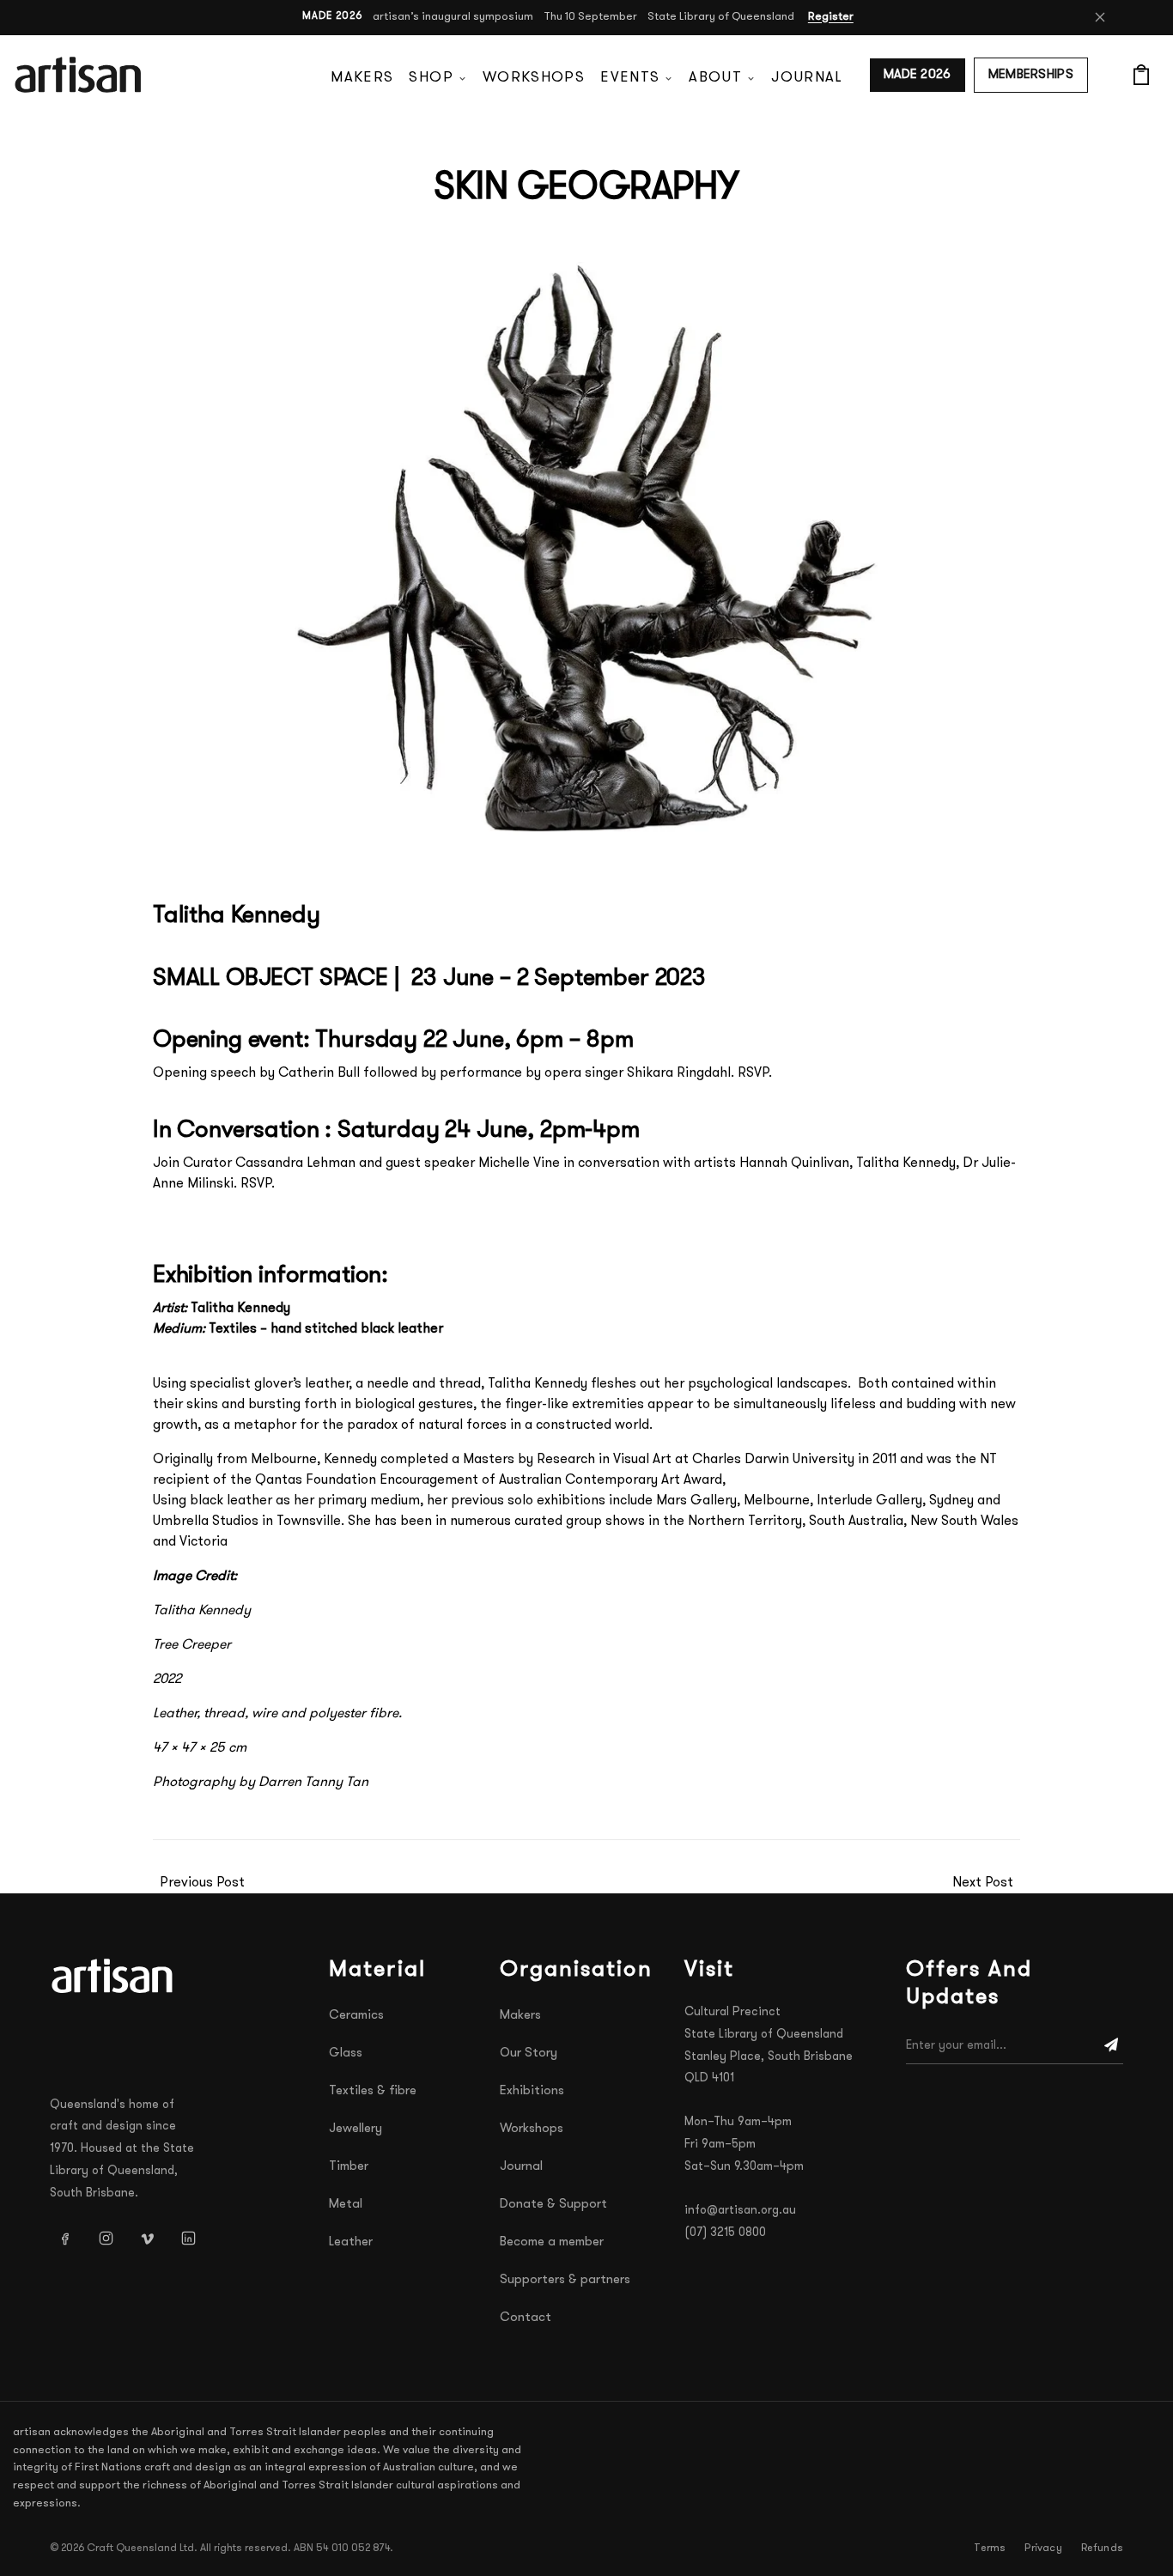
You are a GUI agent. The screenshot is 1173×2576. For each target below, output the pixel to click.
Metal (346, 2205)
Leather (351, 2242)
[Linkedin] (188, 2239)
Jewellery (356, 2129)
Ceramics (356, 2016)
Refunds (1102, 2549)
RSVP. (755, 1073)
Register (831, 17)
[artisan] (114, 1976)
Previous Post (202, 1883)
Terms (990, 2549)
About (715, 78)
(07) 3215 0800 (725, 2233)
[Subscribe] (1111, 2046)
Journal (807, 78)
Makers (362, 78)
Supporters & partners (565, 2280)
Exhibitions (532, 2091)
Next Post (983, 1883)
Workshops (534, 78)
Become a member (552, 2242)
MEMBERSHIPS (1031, 75)
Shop (431, 78)
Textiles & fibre (373, 2091)
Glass (346, 2054)
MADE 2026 (918, 75)
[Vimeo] (147, 2239)
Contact (526, 2318)
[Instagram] (106, 2239)
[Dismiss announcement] (1100, 17)
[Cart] (1141, 75)
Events (630, 78)
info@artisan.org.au (740, 2211)
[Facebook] (64, 2239)
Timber (349, 2167)
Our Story (529, 2054)
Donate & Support (553, 2205)
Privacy (1043, 2549)
